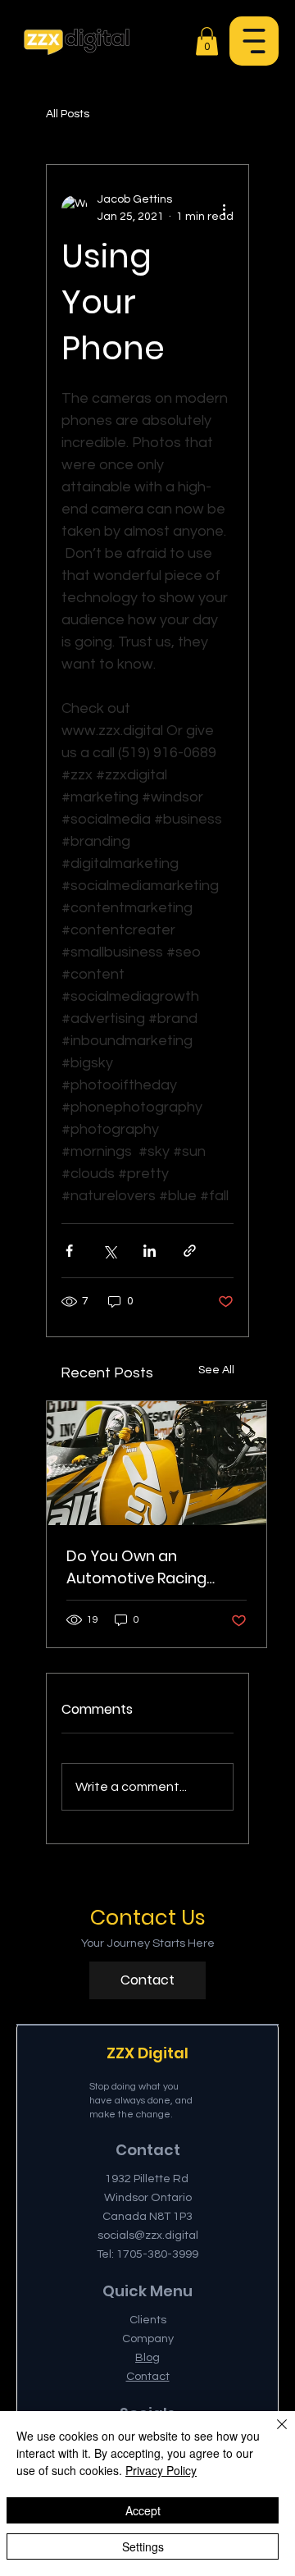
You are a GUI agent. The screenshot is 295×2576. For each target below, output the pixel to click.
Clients (148, 2320)
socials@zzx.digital (148, 2235)
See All (216, 1370)
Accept (143, 2510)
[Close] (272, 2434)
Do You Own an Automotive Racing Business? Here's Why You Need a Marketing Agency (145, 1567)
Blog (147, 2357)
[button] (254, 41)
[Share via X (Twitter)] (109, 1251)
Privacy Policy (161, 2470)
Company (148, 2338)
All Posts (68, 114)
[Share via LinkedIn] (150, 1251)
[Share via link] (190, 1251)
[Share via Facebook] (69, 1251)
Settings (143, 2546)
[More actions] (224, 208)
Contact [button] (148, 2376)
